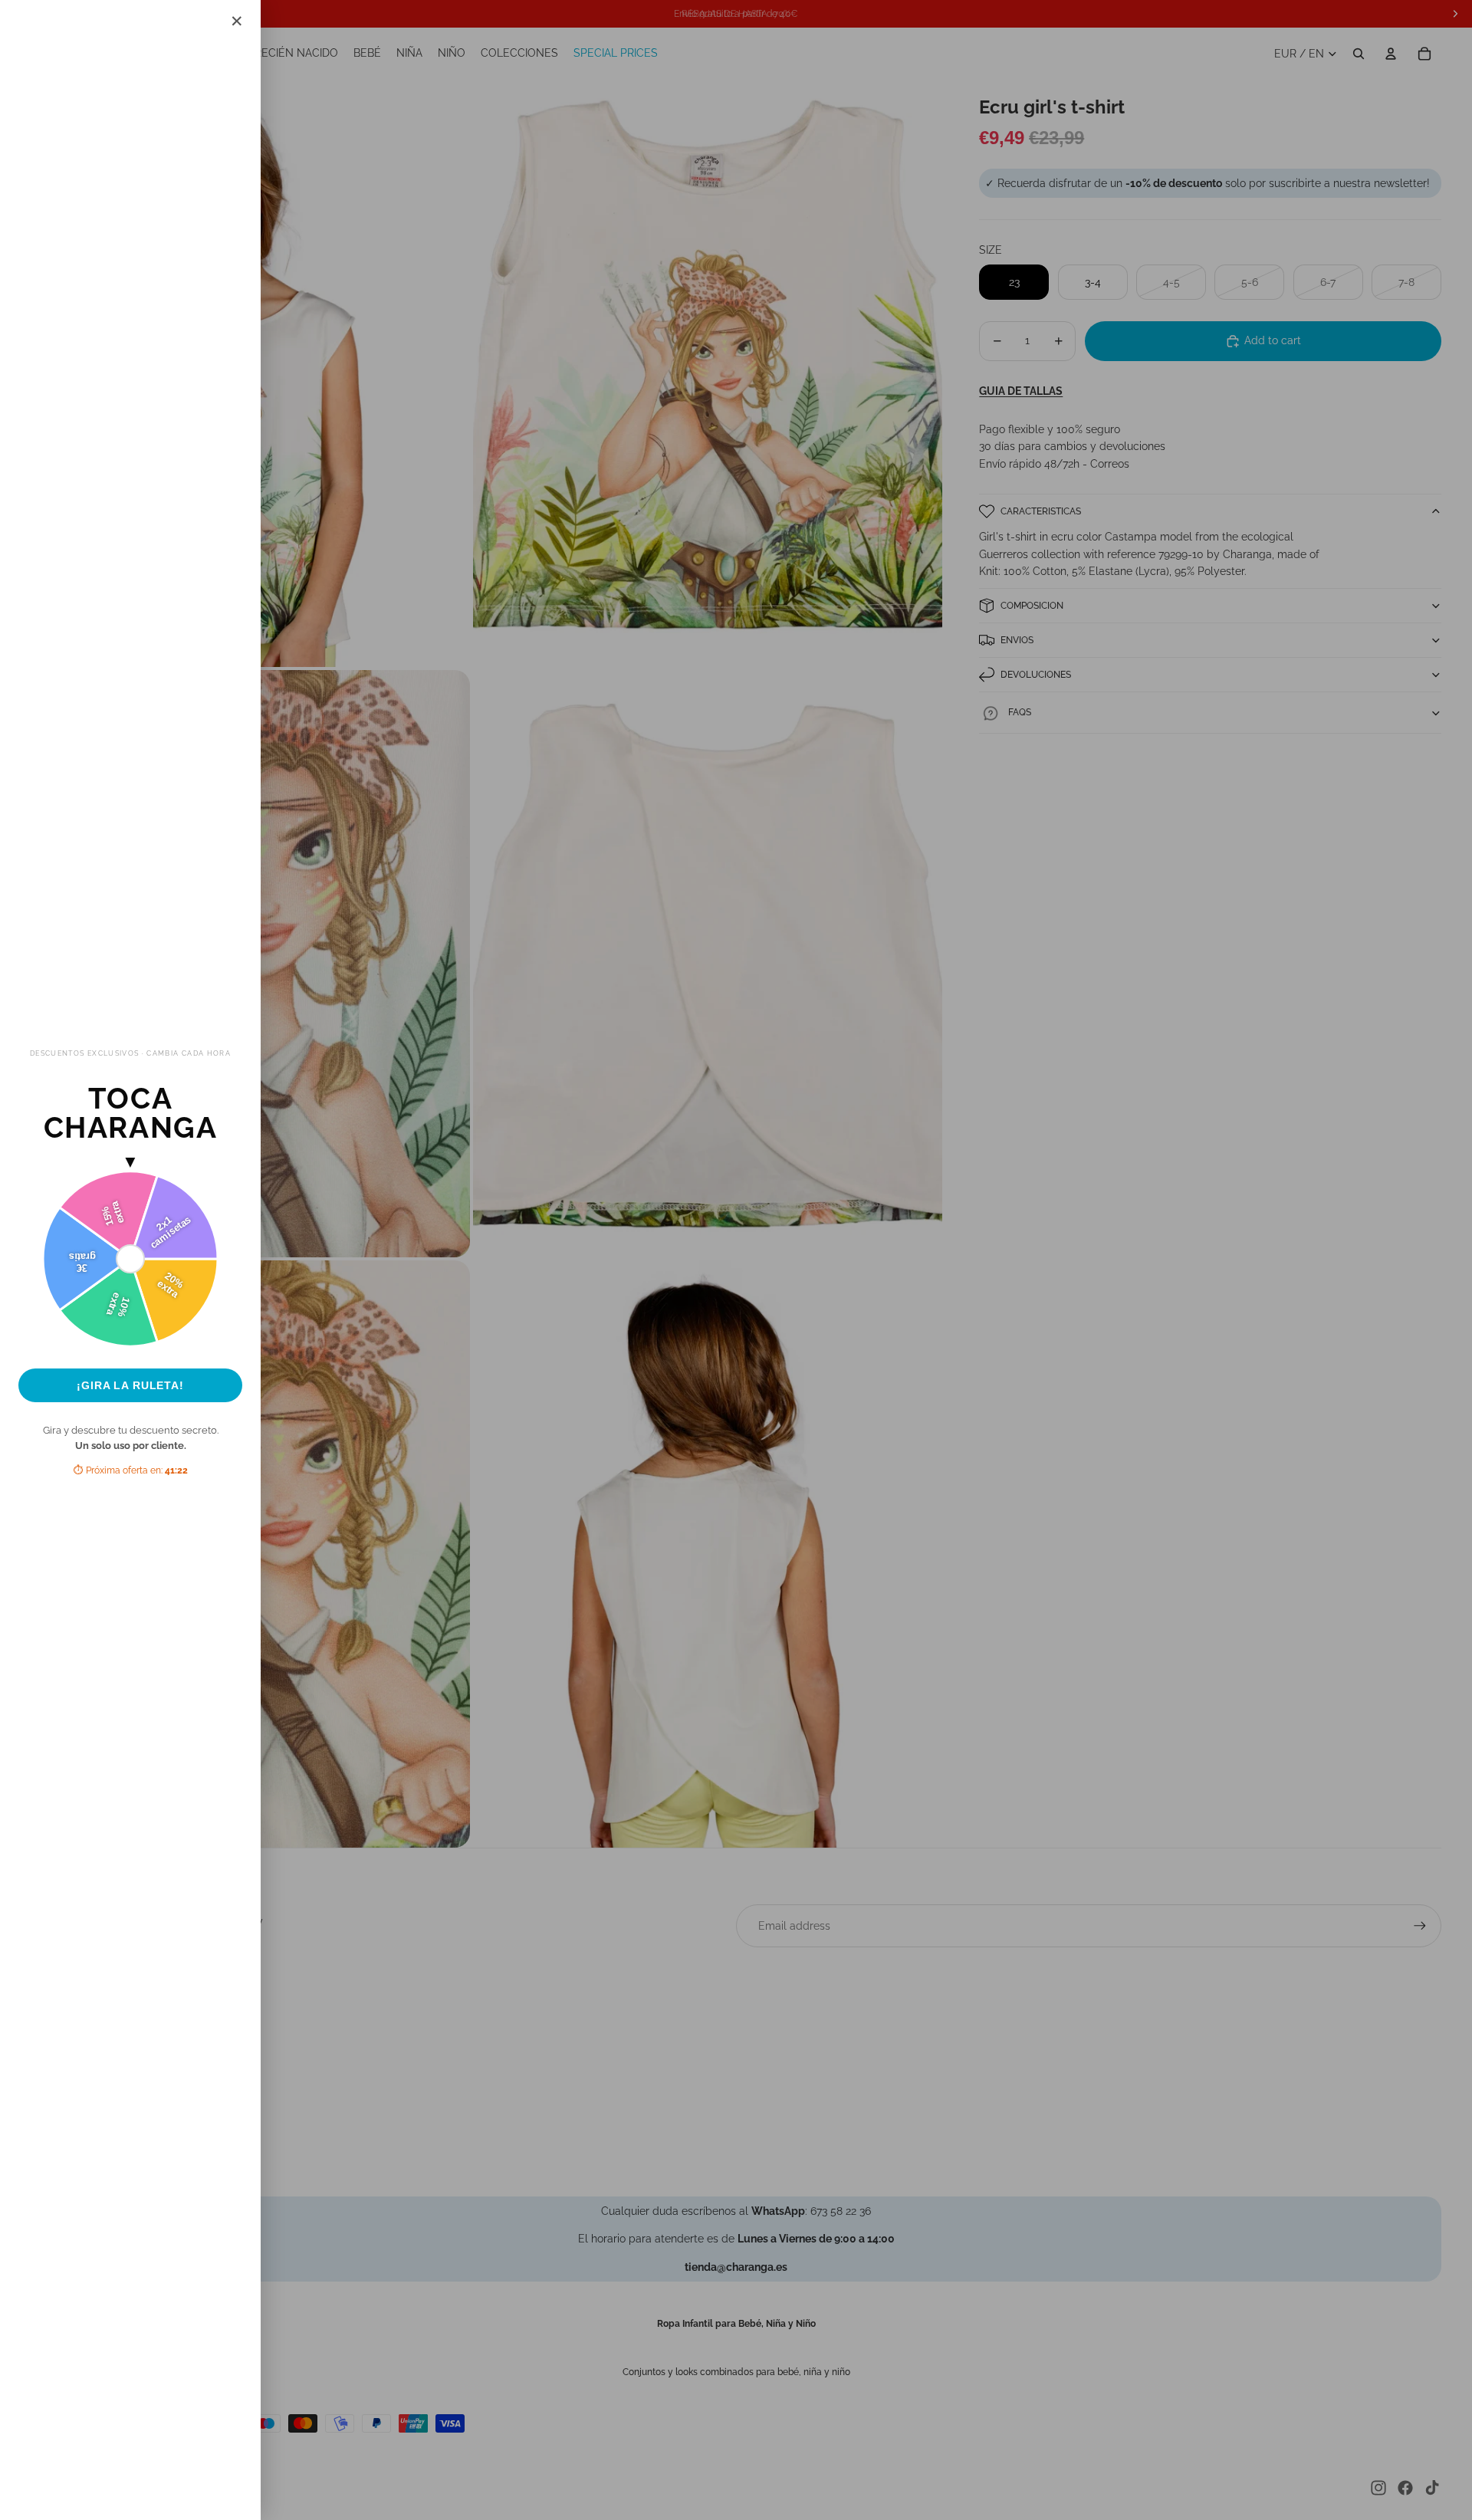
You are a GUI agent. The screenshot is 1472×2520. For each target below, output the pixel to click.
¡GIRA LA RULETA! (130, 1385)
